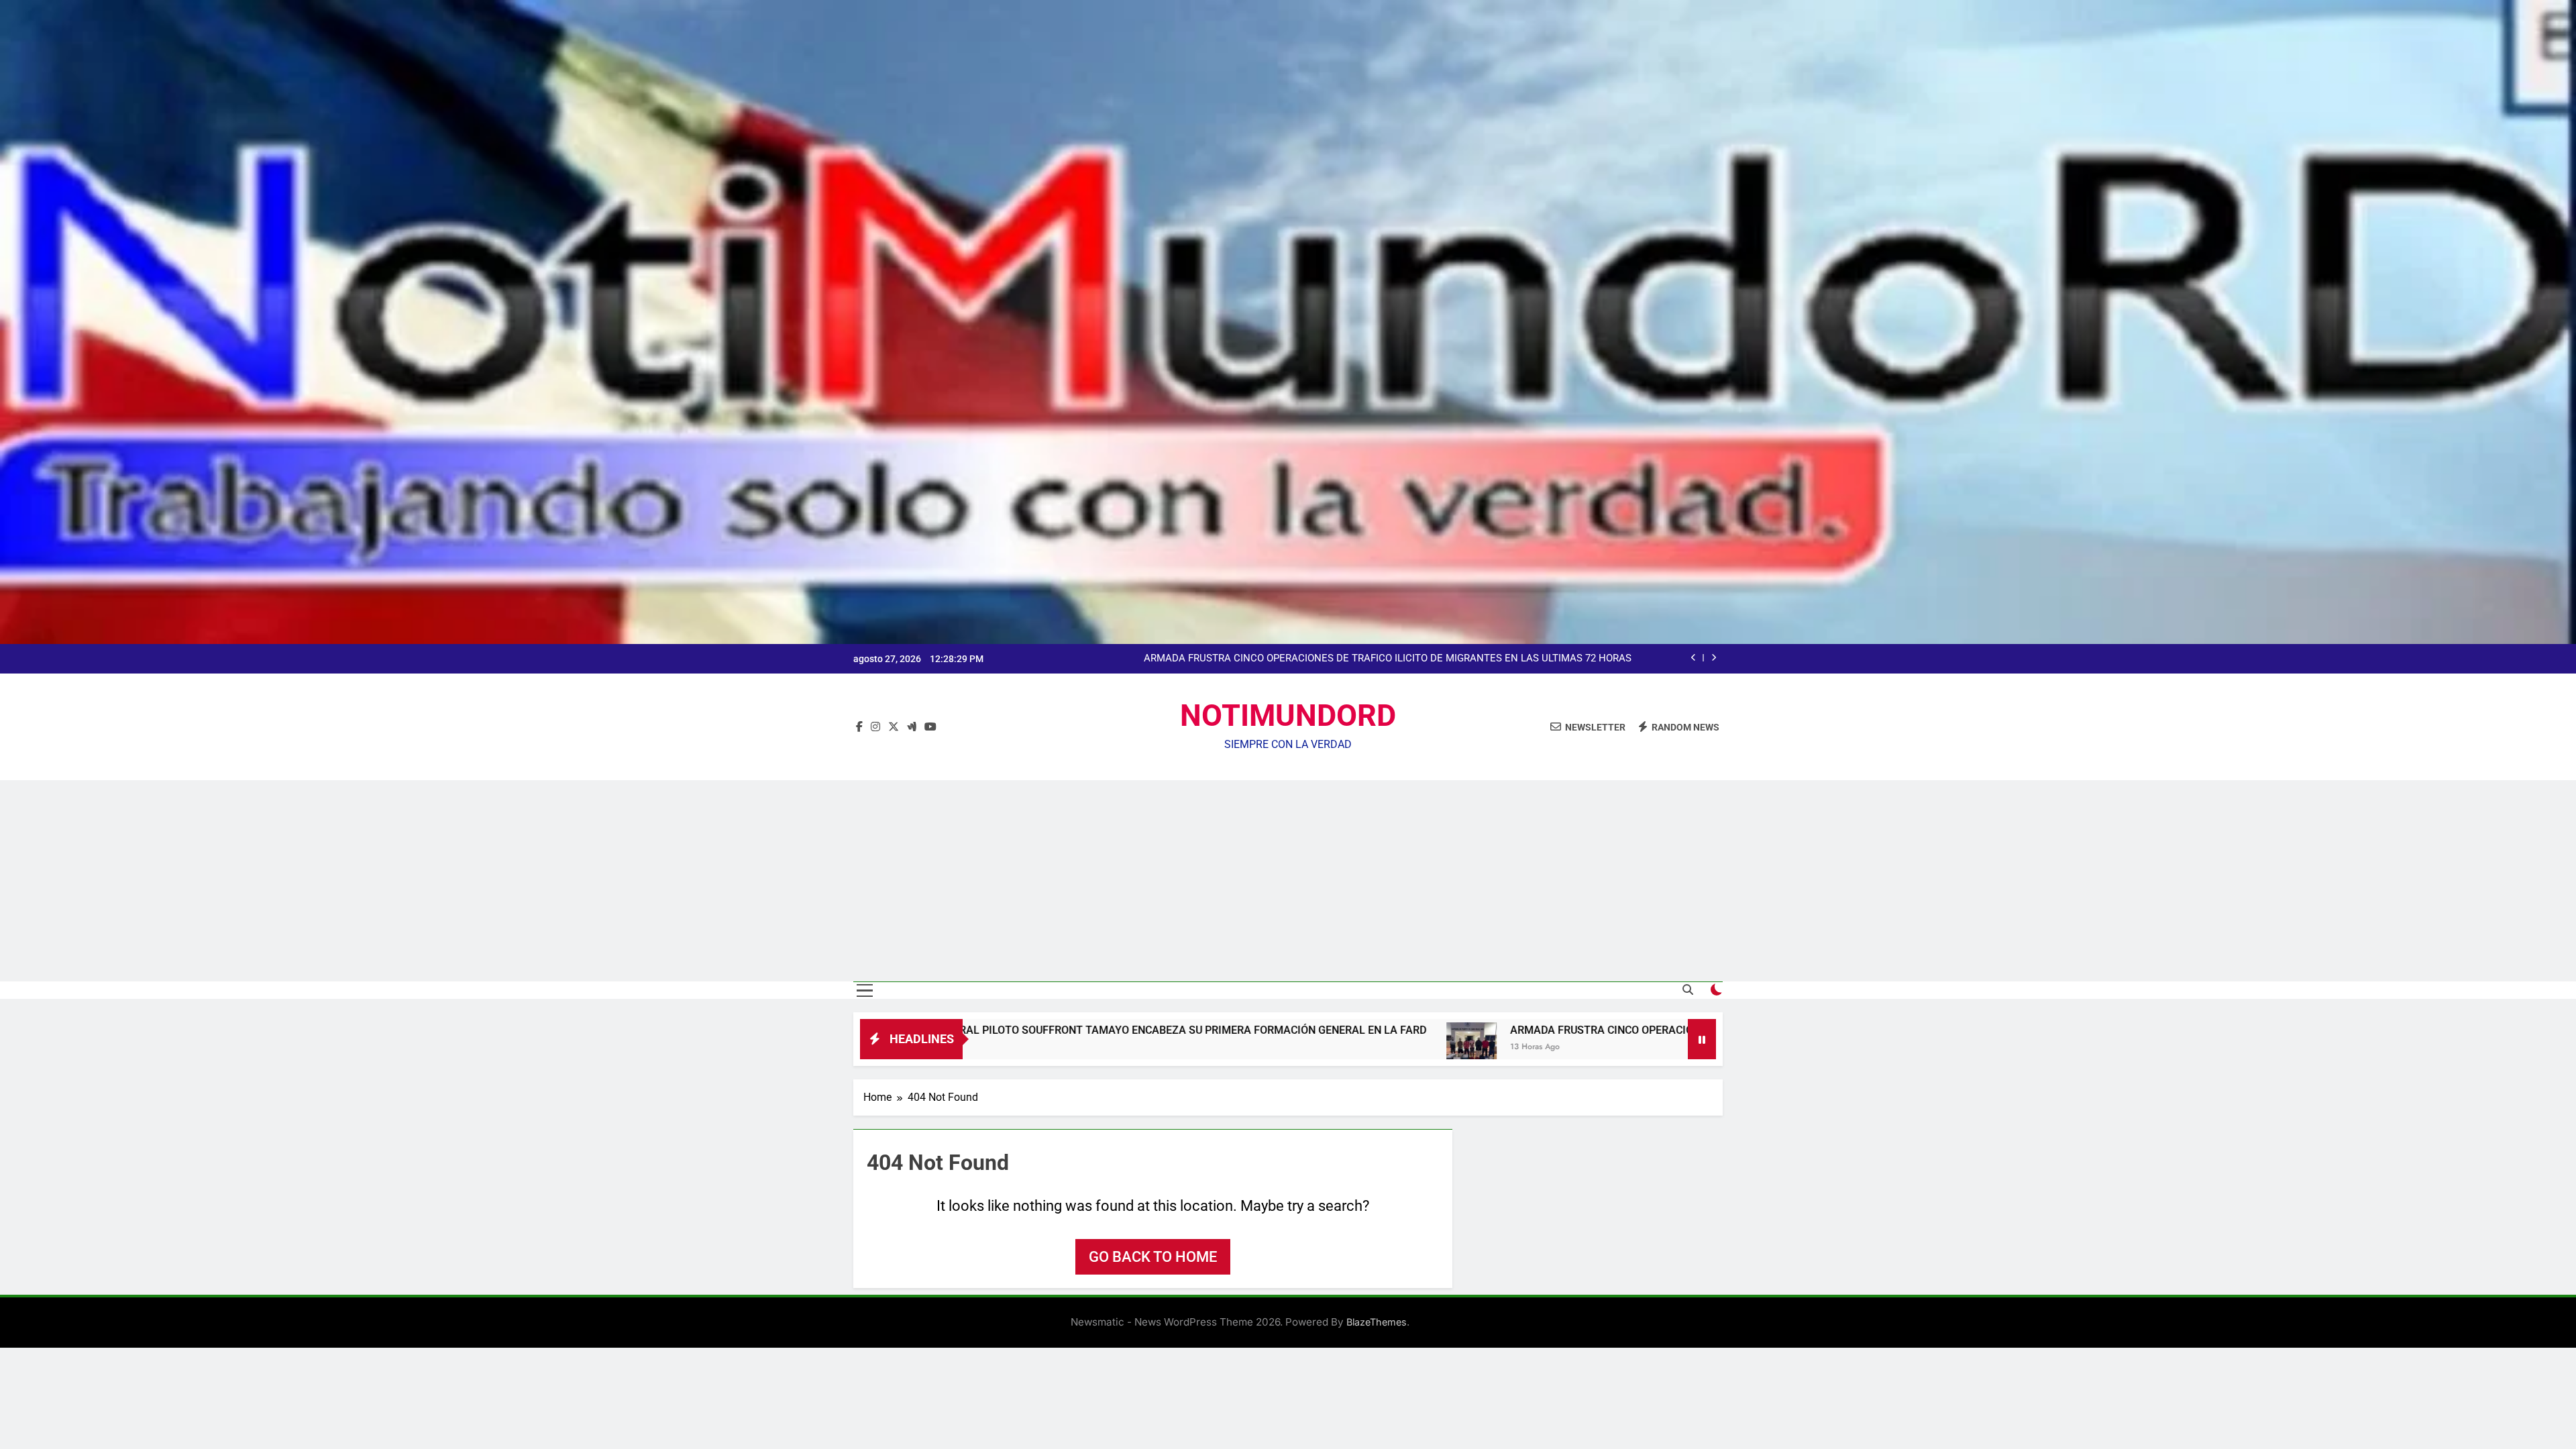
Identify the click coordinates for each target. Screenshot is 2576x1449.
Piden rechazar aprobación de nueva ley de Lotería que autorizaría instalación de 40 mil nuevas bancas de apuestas (1374, 659)
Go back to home (1153, 1257)
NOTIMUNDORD (1288, 715)
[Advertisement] (1288, 881)
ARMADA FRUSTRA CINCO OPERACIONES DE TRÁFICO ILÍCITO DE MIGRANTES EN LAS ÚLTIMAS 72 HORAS (1555, 1030)
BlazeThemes (1377, 1322)
